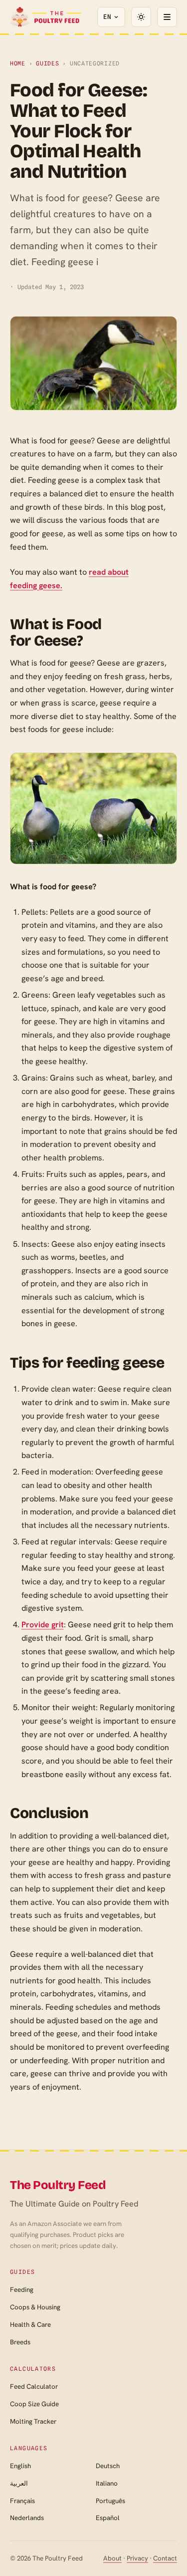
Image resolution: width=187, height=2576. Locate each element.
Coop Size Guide (34, 2404)
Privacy (137, 2558)
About (112, 2558)
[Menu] (167, 17)
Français (22, 2501)
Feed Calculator (34, 2387)
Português (110, 2501)
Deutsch (108, 2466)
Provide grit (43, 1625)
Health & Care (30, 2325)
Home (18, 63)
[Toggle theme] (141, 17)
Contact (165, 2558)
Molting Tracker (33, 2421)
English (20, 2466)
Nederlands (27, 2518)
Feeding (22, 2290)
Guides (47, 63)
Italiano (107, 2483)
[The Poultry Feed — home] (46, 17)
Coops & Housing (35, 2307)
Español (108, 2518)
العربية (19, 2483)
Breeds (20, 2342)
